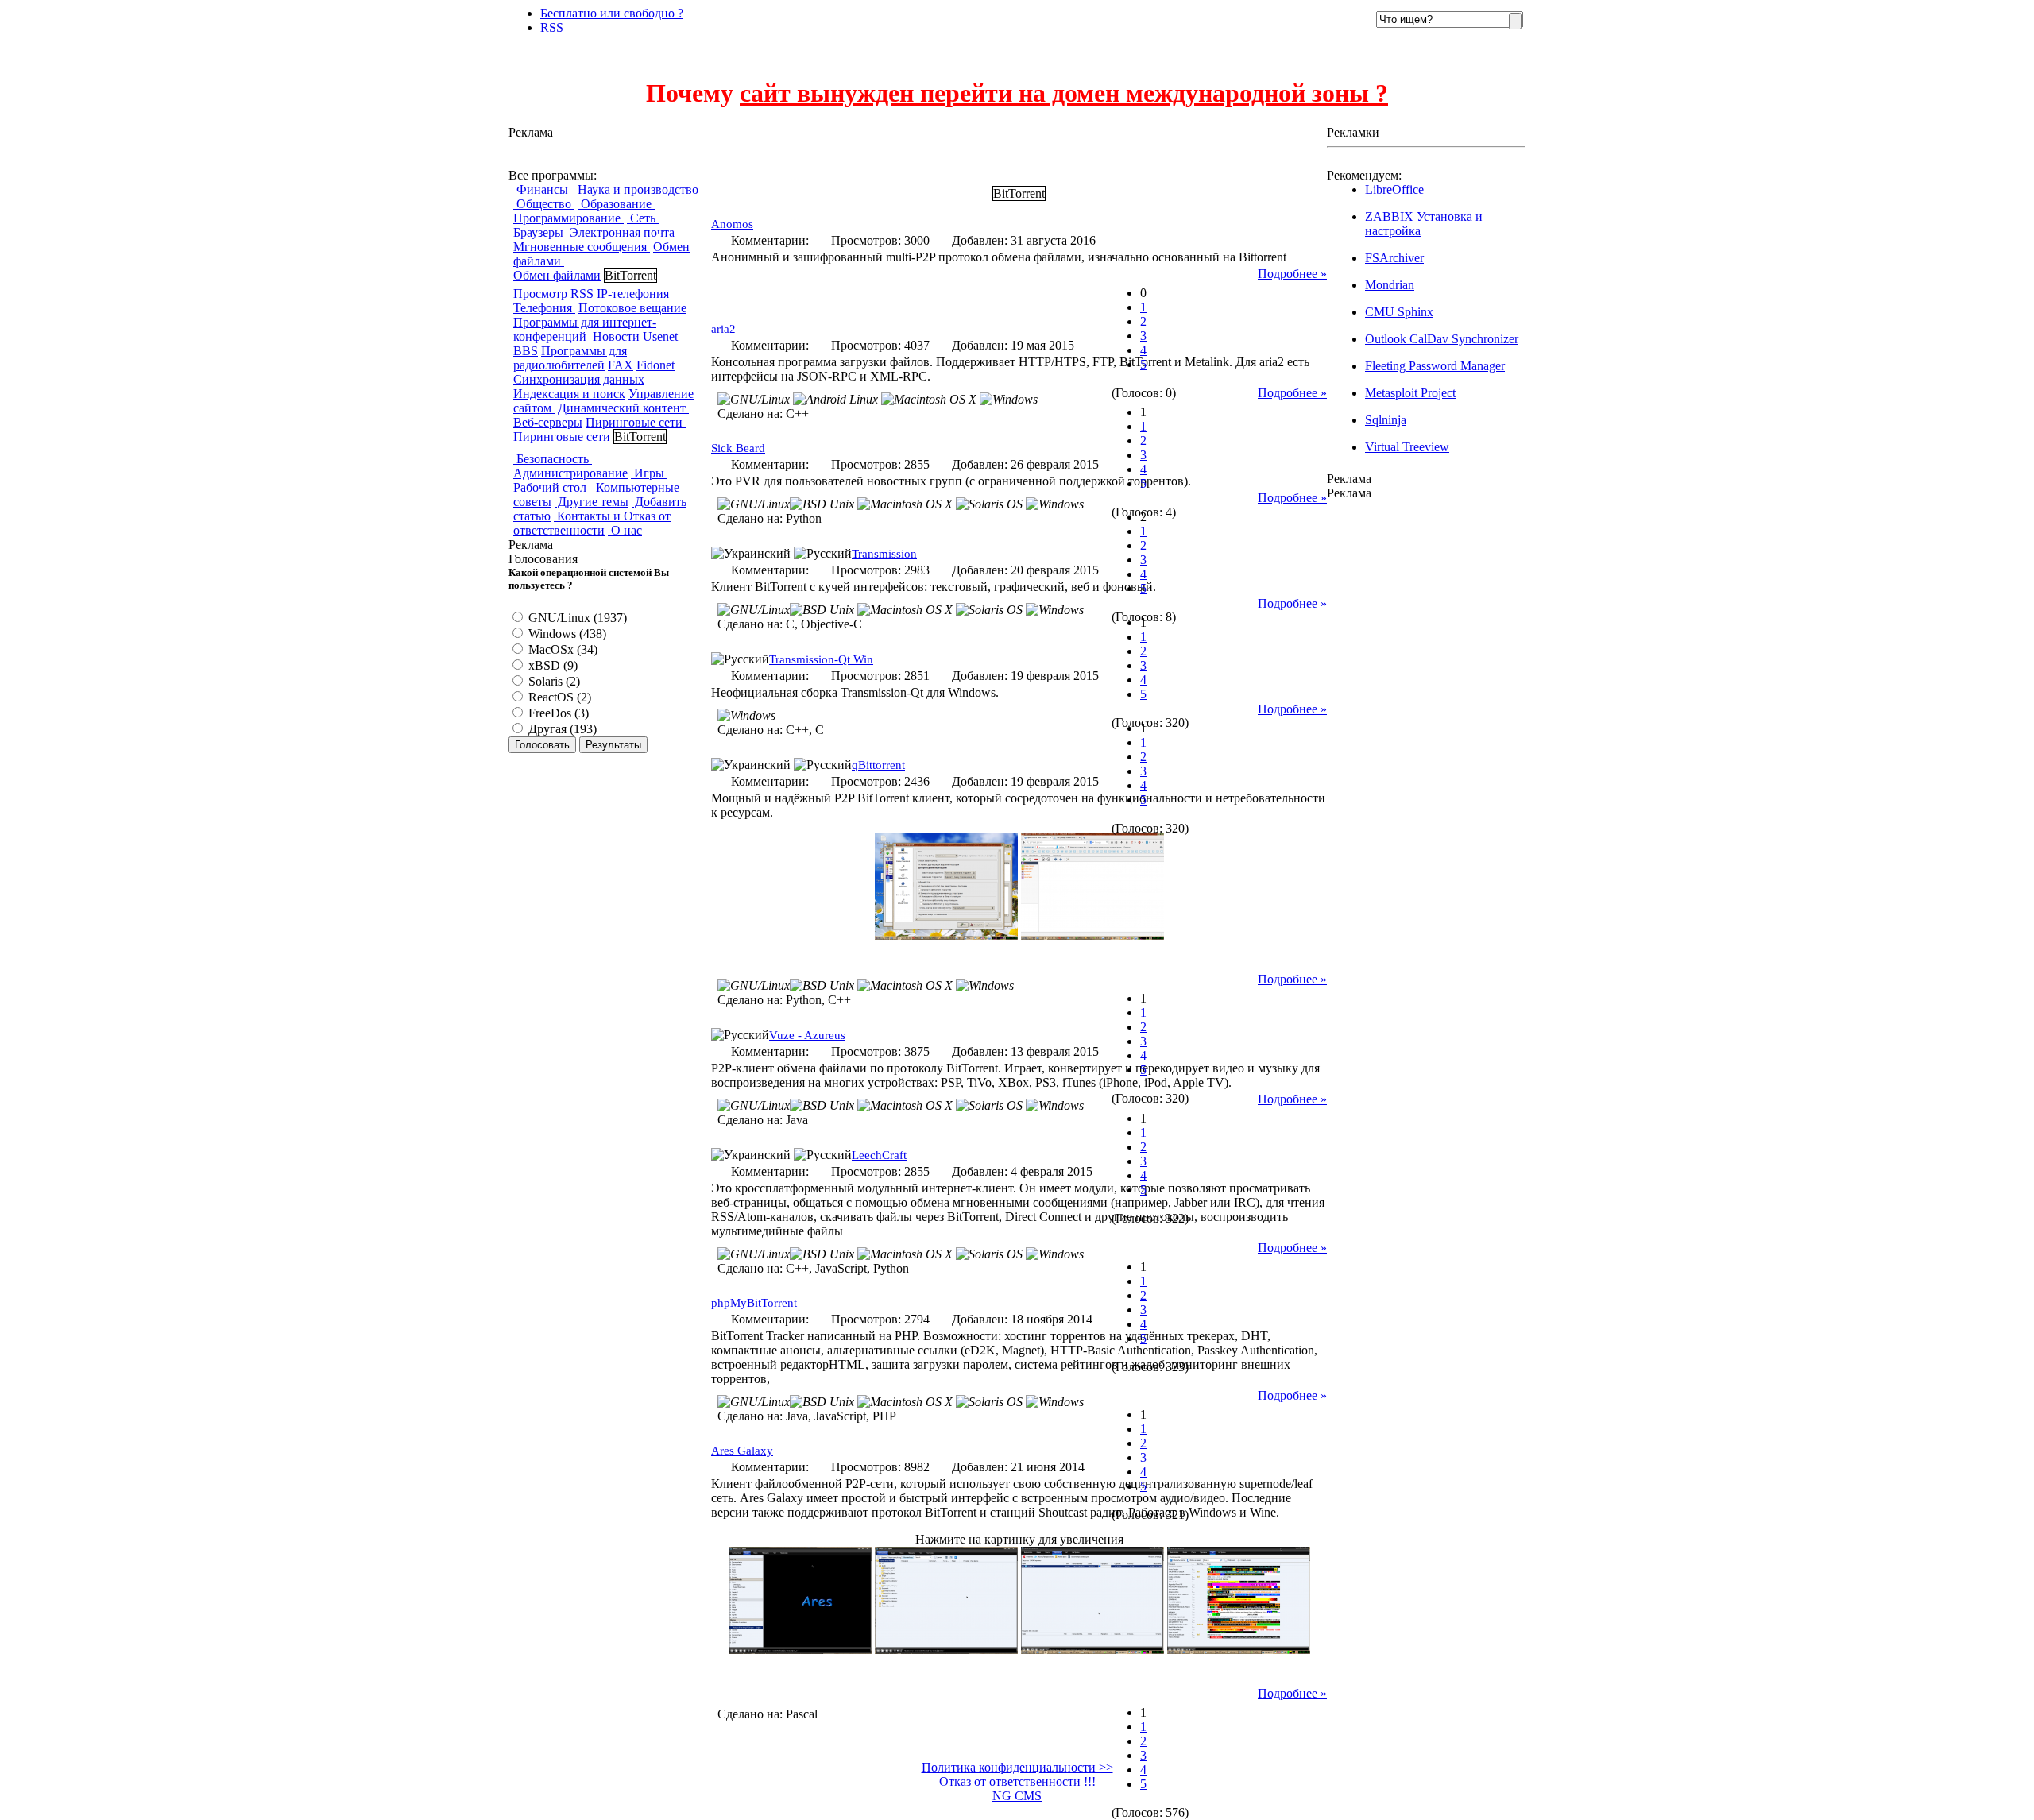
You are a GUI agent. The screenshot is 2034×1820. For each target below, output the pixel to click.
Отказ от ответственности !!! (1017, 1781)
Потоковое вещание (632, 308)
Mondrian (1390, 285)
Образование (616, 204)
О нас (625, 530)
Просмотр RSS (553, 294)
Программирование (568, 218)
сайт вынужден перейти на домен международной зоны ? (1064, 93)
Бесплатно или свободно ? (612, 13)
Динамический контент (623, 408)
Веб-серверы (548, 422)
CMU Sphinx (1399, 312)
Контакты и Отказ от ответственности (592, 523)
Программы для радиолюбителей (570, 358)
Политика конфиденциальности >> (1017, 1767)
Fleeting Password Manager (1435, 366)
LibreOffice (1394, 189)
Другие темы (592, 502)
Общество (544, 204)
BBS (526, 351)
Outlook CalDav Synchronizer (1442, 339)
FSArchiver (1394, 258)
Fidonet (655, 365)
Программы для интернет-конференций (585, 329)
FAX (621, 365)
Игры (649, 473)
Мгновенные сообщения (582, 247)
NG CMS (1017, 1796)
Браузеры (540, 232)
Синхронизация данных (579, 379)
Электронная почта (624, 232)
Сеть (643, 218)
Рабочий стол (551, 487)
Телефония (544, 308)
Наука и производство (638, 189)
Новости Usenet (635, 336)
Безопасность (553, 459)
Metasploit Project (1410, 393)
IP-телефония (633, 294)
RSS (552, 27)
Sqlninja (1386, 420)
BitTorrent (630, 275)
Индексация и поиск (569, 394)
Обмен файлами (557, 275)
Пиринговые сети (636, 422)
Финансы (542, 189)
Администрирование (570, 473)
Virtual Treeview (1407, 447)
